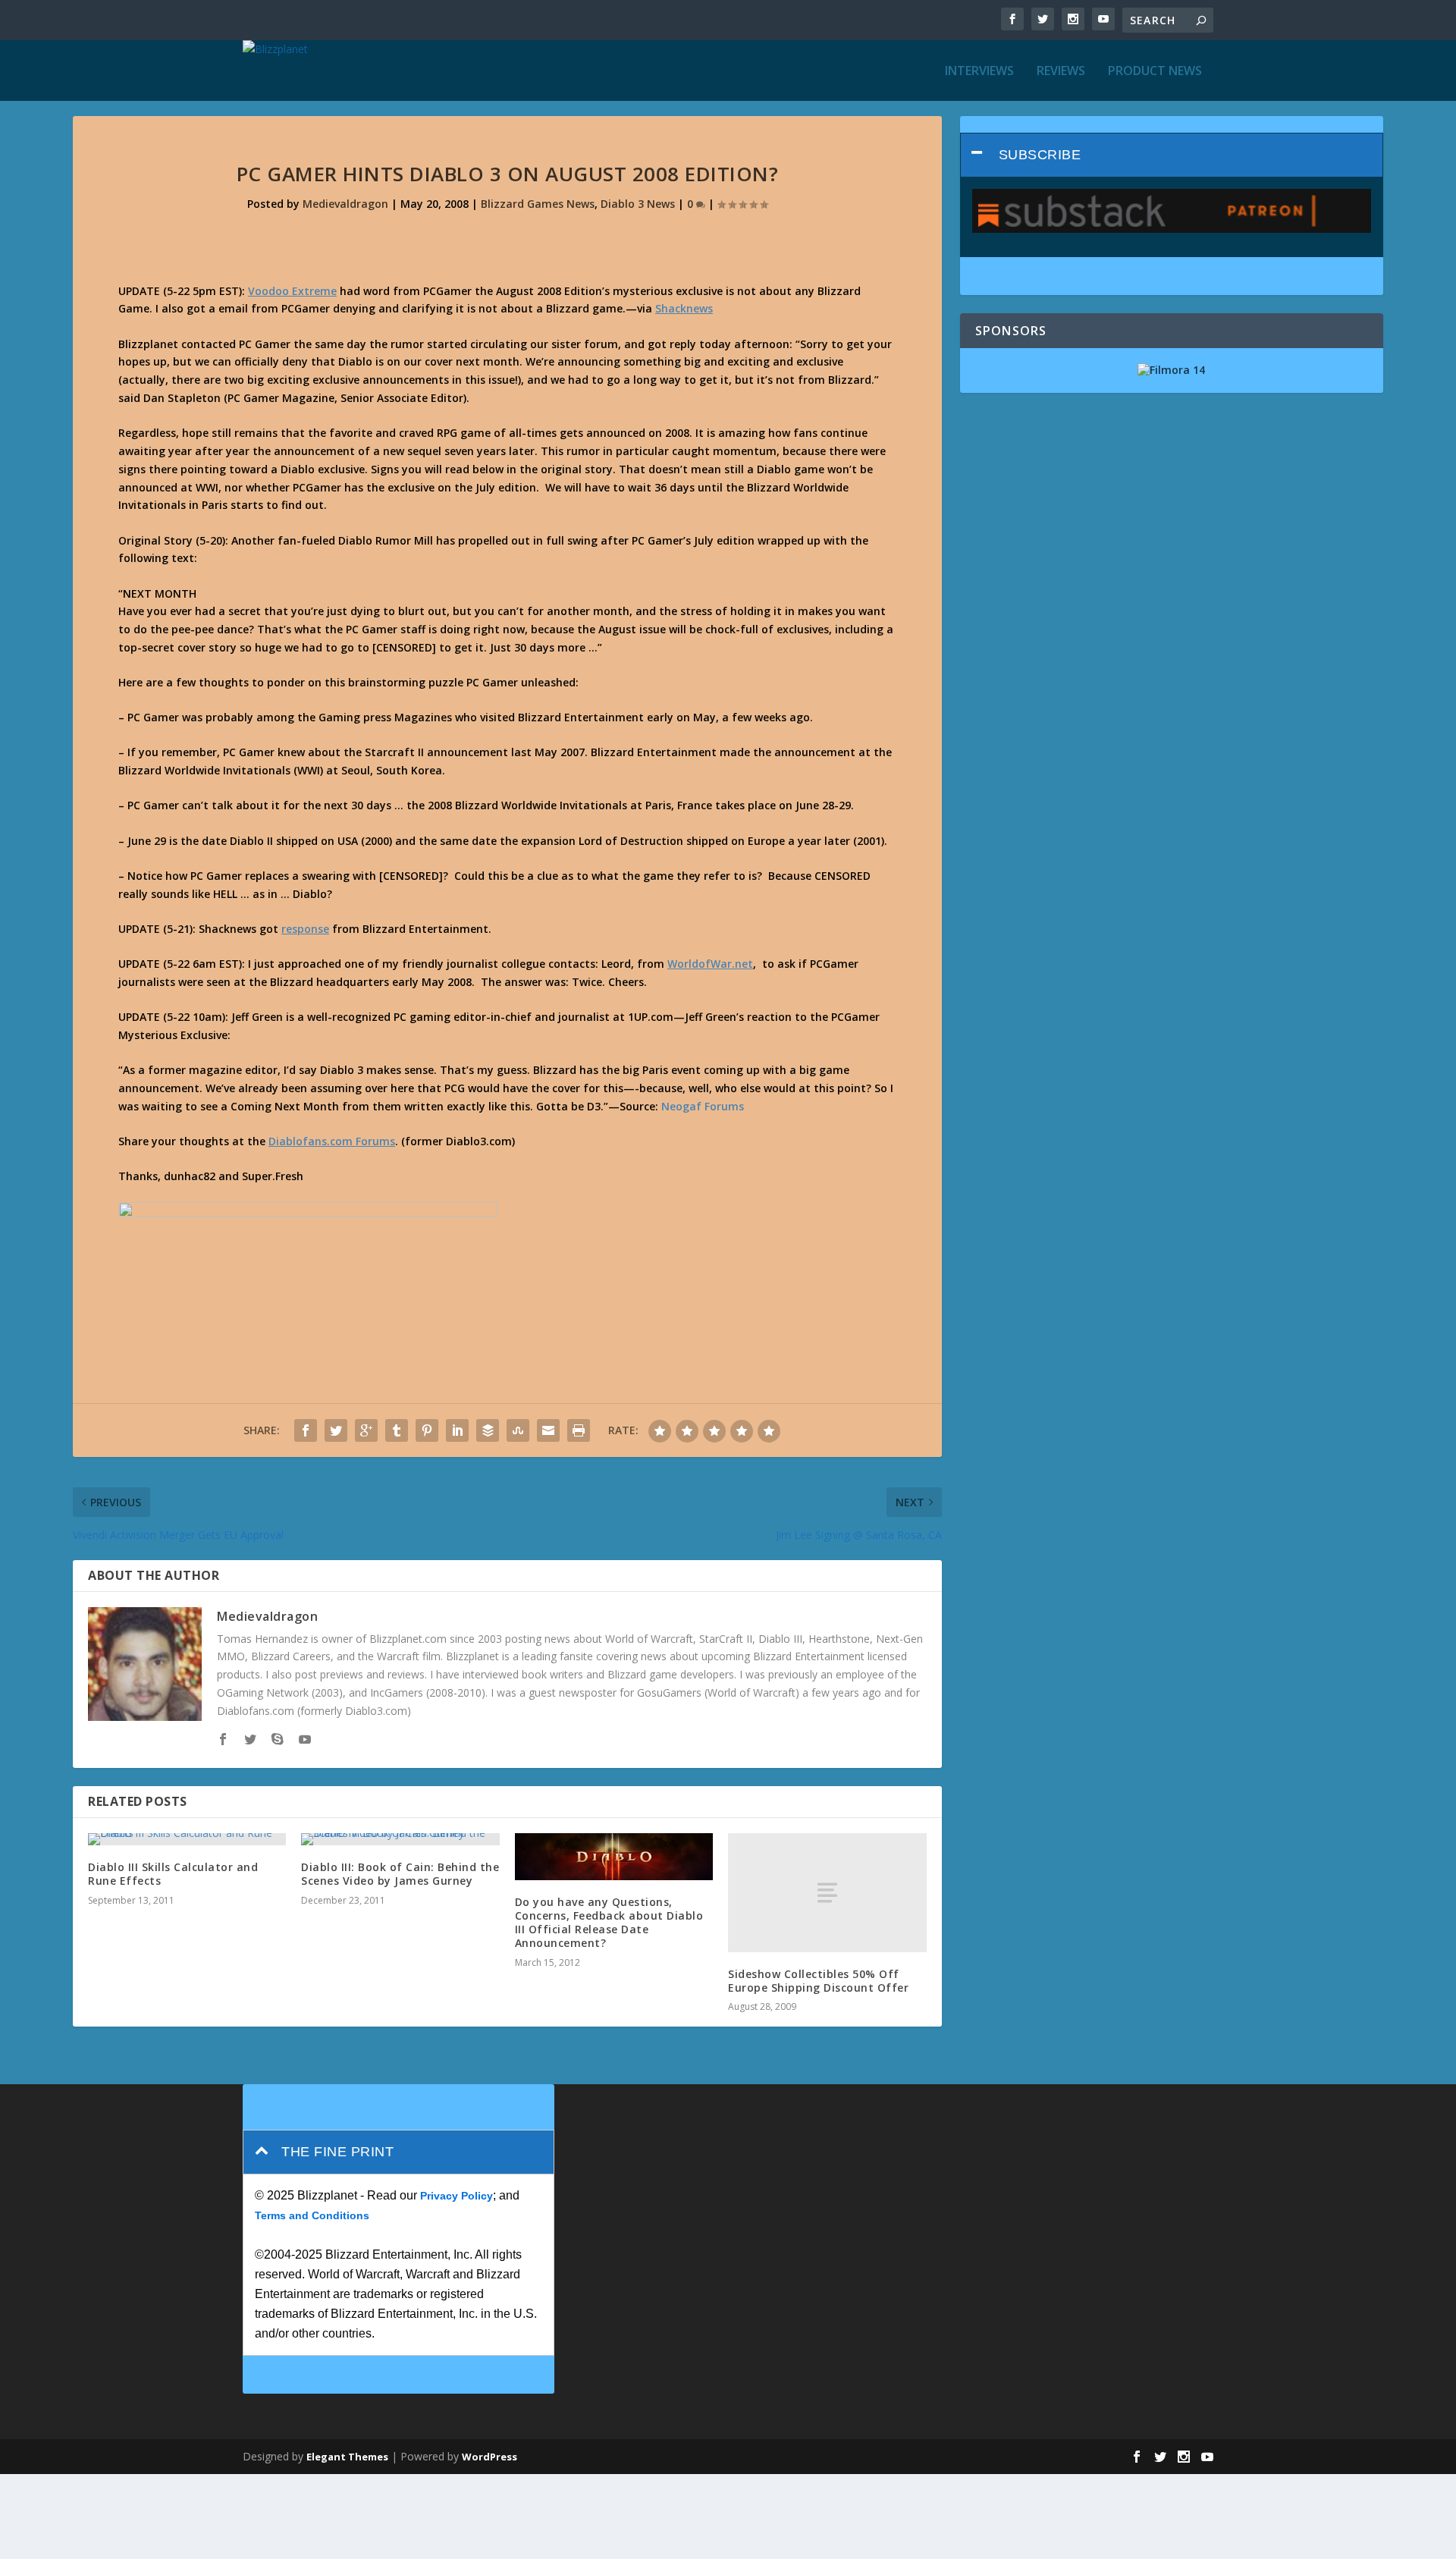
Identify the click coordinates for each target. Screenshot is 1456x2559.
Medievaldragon (345, 204)
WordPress (490, 2457)
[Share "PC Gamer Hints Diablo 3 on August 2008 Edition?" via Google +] (366, 1430)
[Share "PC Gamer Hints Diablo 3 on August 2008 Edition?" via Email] (548, 1430)
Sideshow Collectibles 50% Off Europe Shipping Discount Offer (818, 1981)
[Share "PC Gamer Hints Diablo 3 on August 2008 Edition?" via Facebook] (306, 1430)
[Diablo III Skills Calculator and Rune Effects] (187, 1839)
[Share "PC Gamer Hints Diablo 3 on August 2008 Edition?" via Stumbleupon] (518, 1430)
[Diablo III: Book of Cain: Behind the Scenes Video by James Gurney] (400, 1839)
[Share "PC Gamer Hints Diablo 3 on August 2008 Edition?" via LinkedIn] (457, 1430)
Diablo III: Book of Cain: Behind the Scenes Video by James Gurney (400, 1874)
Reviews (1061, 72)
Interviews (979, 72)
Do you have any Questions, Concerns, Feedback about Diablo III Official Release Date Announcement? (609, 1923)
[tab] (1172, 155)
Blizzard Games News (538, 204)
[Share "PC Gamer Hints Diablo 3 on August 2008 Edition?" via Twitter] (336, 1430)
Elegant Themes (347, 2457)
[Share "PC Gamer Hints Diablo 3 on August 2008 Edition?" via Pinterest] (427, 1430)
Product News (1155, 72)
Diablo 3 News (638, 204)
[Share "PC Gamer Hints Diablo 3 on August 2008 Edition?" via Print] (579, 1430)
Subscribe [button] (1040, 155)
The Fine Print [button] (337, 2152)
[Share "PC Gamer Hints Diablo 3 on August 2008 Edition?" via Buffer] (488, 1430)
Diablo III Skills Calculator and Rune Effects (173, 1874)
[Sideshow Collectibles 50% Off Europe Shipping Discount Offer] (827, 1893)
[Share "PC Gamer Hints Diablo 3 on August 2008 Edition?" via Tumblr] (397, 1430)
